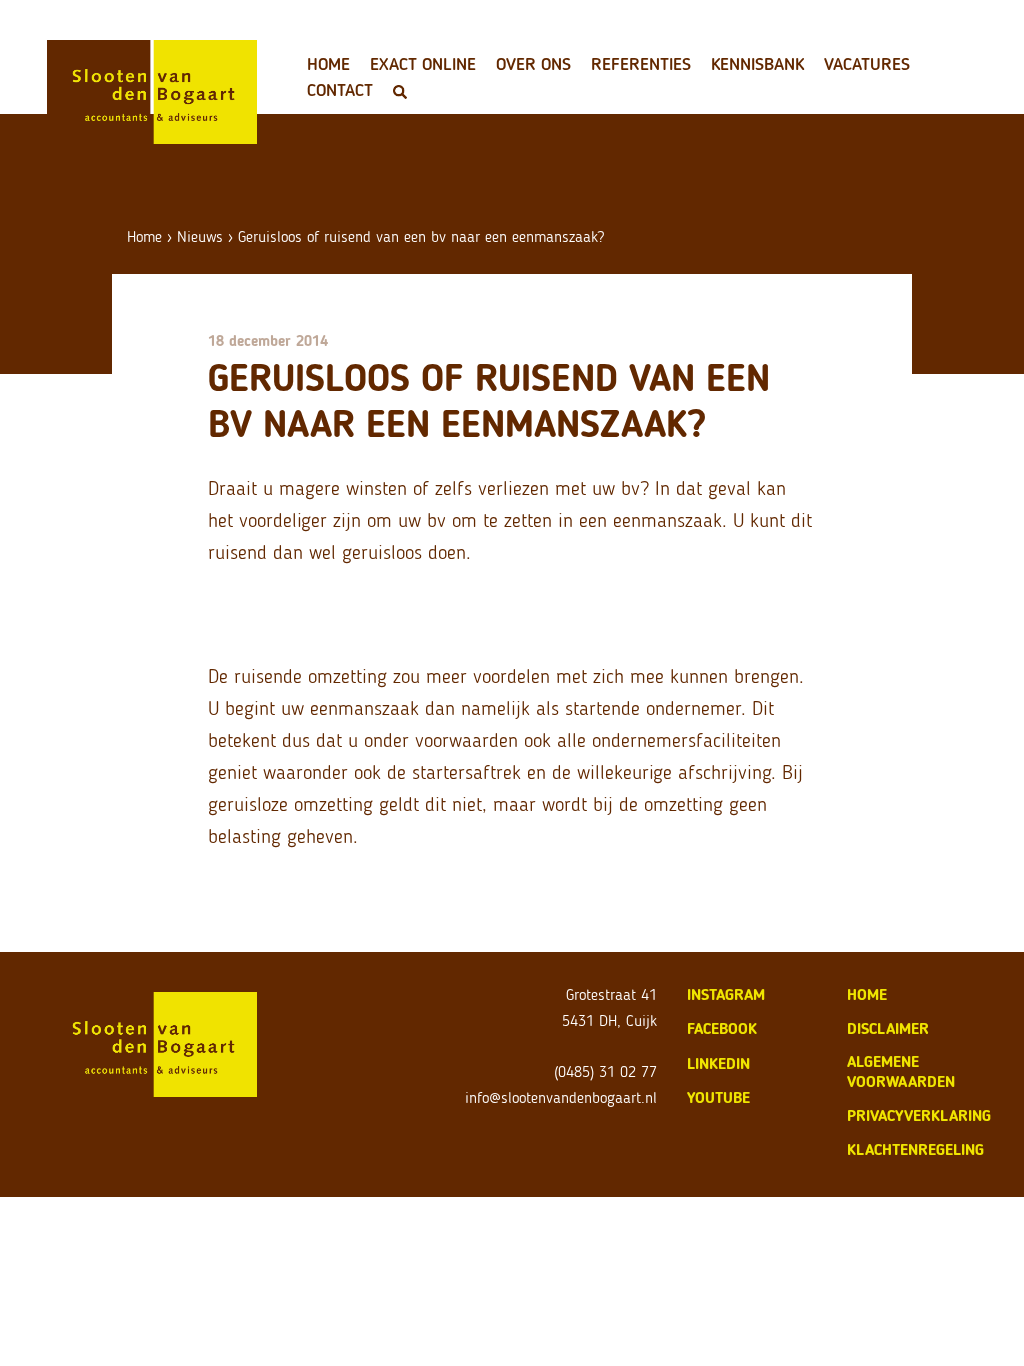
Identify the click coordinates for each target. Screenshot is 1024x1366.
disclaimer (888, 1028)
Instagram (726, 994)
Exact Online (423, 64)
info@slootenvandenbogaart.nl (561, 1097)
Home (328, 64)
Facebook (722, 1028)
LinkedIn (718, 1063)
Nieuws (200, 236)
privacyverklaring (919, 1115)
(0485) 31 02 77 (605, 1071)
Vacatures (867, 64)
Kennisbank (757, 64)
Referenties (641, 64)
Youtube (718, 1097)
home (867, 994)
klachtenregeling (915, 1149)
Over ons (533, 64)
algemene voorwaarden (901, 1071)
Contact (340, 90)
